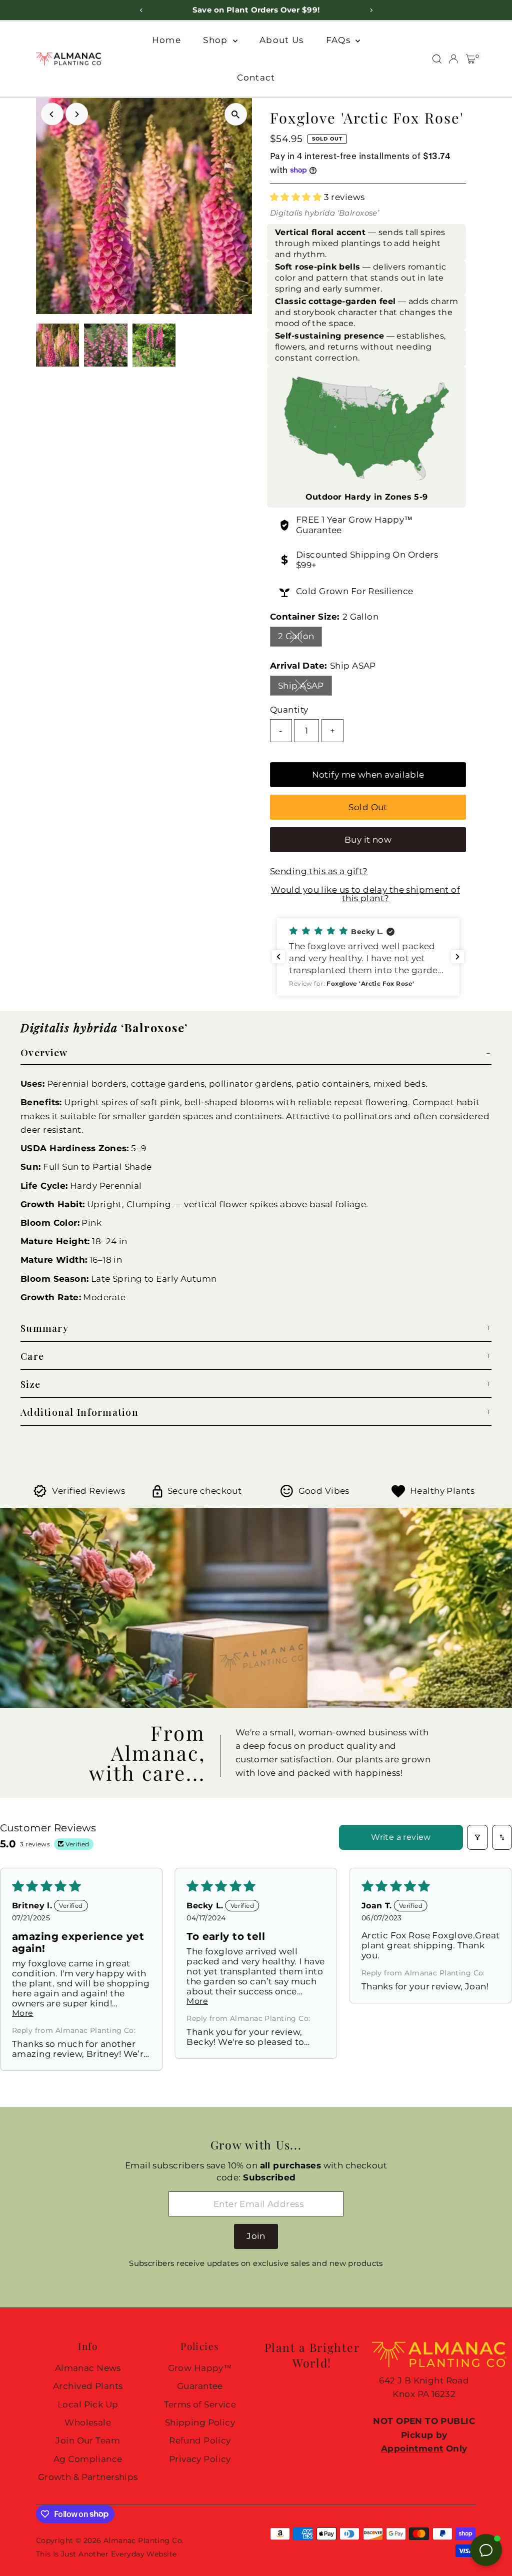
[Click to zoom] (236, 114)
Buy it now (368, 840)
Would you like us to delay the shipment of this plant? (365, 894)
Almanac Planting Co (143, 2540)
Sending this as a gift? (319, 871)
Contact (256, 78)
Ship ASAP (305, 688)
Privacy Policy (200, 2459)
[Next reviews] (457, 957)
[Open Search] (437, 59)
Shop (216, 40)
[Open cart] (471, 59)
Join (256, 2236)
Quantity (289, 710)
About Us (281, 40)
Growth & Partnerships (88, 2477)
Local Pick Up (88, 2404)
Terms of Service (200, 2404)
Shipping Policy (200, 2422)
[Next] (77, 114)
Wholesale (88, 2422)
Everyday (128, 2554)
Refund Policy (200, 2440)
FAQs (339, 40)
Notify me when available (368, 775)
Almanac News (88, 2368)
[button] (297, 197)
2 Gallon (300, 638)
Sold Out (368, 807)
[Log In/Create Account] (453, 59)
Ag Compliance (88, 2459)
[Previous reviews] (278, 957)
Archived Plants (88, 2386)
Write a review (401, 1837)
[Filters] (477, 1837)
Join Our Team (88, 2440)
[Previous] (52, 114)
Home (166, 40)
